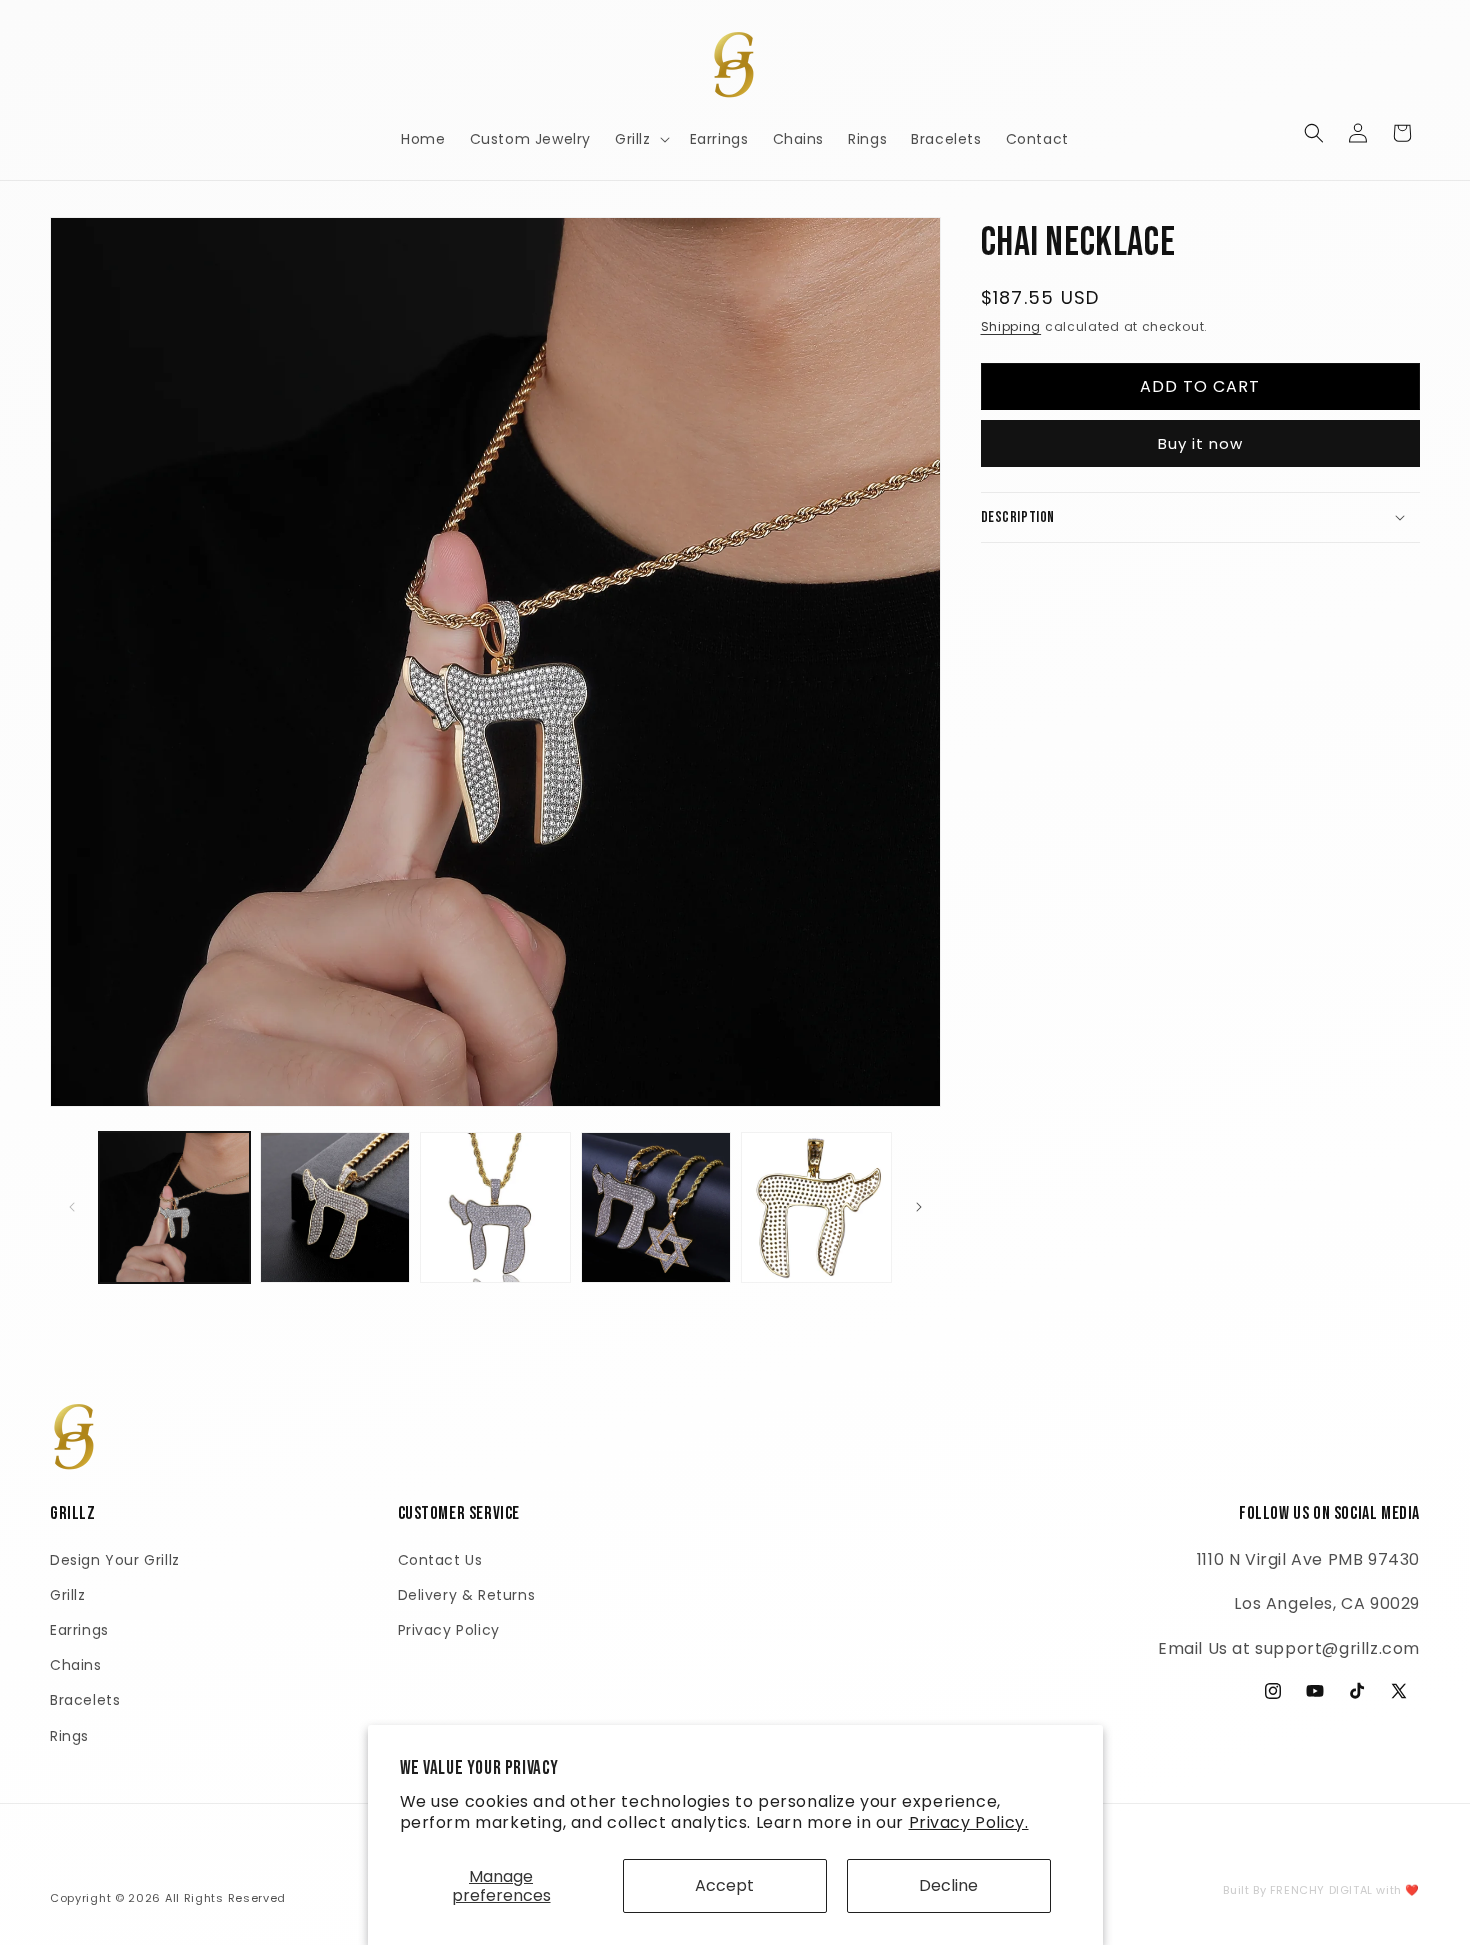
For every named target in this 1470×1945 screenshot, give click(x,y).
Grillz (68, 1594)
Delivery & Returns (467, 1594)
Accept (724, 1885)
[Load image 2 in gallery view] (335, 1207)
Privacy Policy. (969, 1822)
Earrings (79, 1629)
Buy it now (1200, 442)
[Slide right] (919, 1207)
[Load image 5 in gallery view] (816, 1207)
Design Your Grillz (115, 1559)
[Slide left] (72, 1207)
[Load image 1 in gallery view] (174, 1207)
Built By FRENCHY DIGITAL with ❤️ (1321, 1890)
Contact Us (440, 1559)
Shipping (1011, 326)
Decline (948, 1885)
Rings (69, 1735)
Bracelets (85, 1700)
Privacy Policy (449, 1629)
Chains (76, 1665)
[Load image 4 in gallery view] (656, 1207)
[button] (640, 139)
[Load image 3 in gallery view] (495, 1207)
